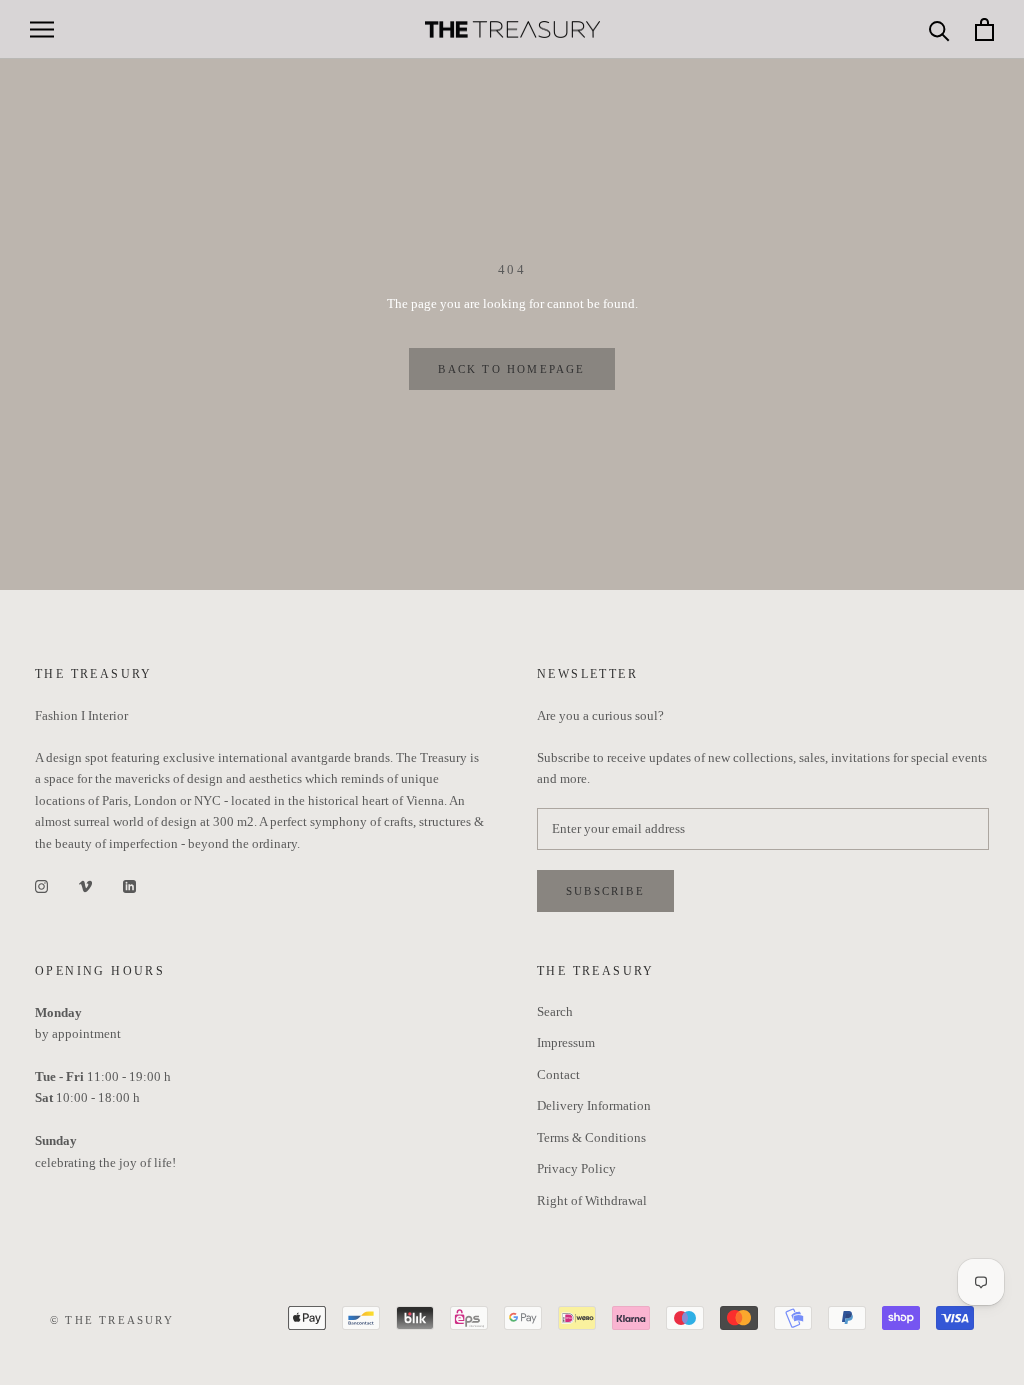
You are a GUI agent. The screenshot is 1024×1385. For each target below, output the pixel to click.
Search (555, 1011)
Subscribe (605, 891)
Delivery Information (594, 1105)
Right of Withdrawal (592, 1200)
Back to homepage (511, 369)
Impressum (566, 1042)
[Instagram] (41, 884)
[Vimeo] (85, 884)
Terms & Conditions (591, 1137)
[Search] (939, 29)
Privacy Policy (576, 1168)
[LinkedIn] (129, 884)
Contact (558, 1074)
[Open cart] (984, 29)
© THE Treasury (112, 1320)
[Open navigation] (42, 29)
